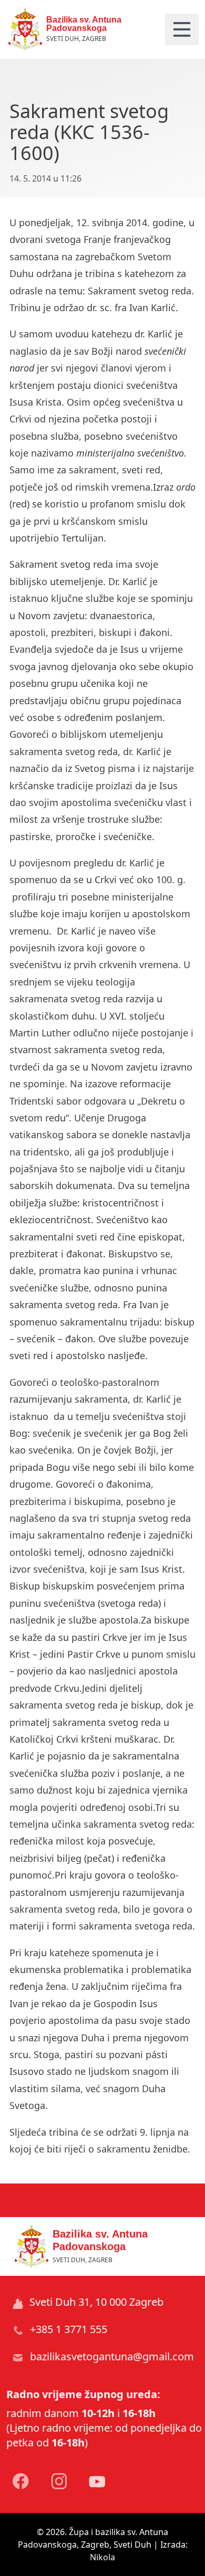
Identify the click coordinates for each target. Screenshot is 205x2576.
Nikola (102, 2557)
